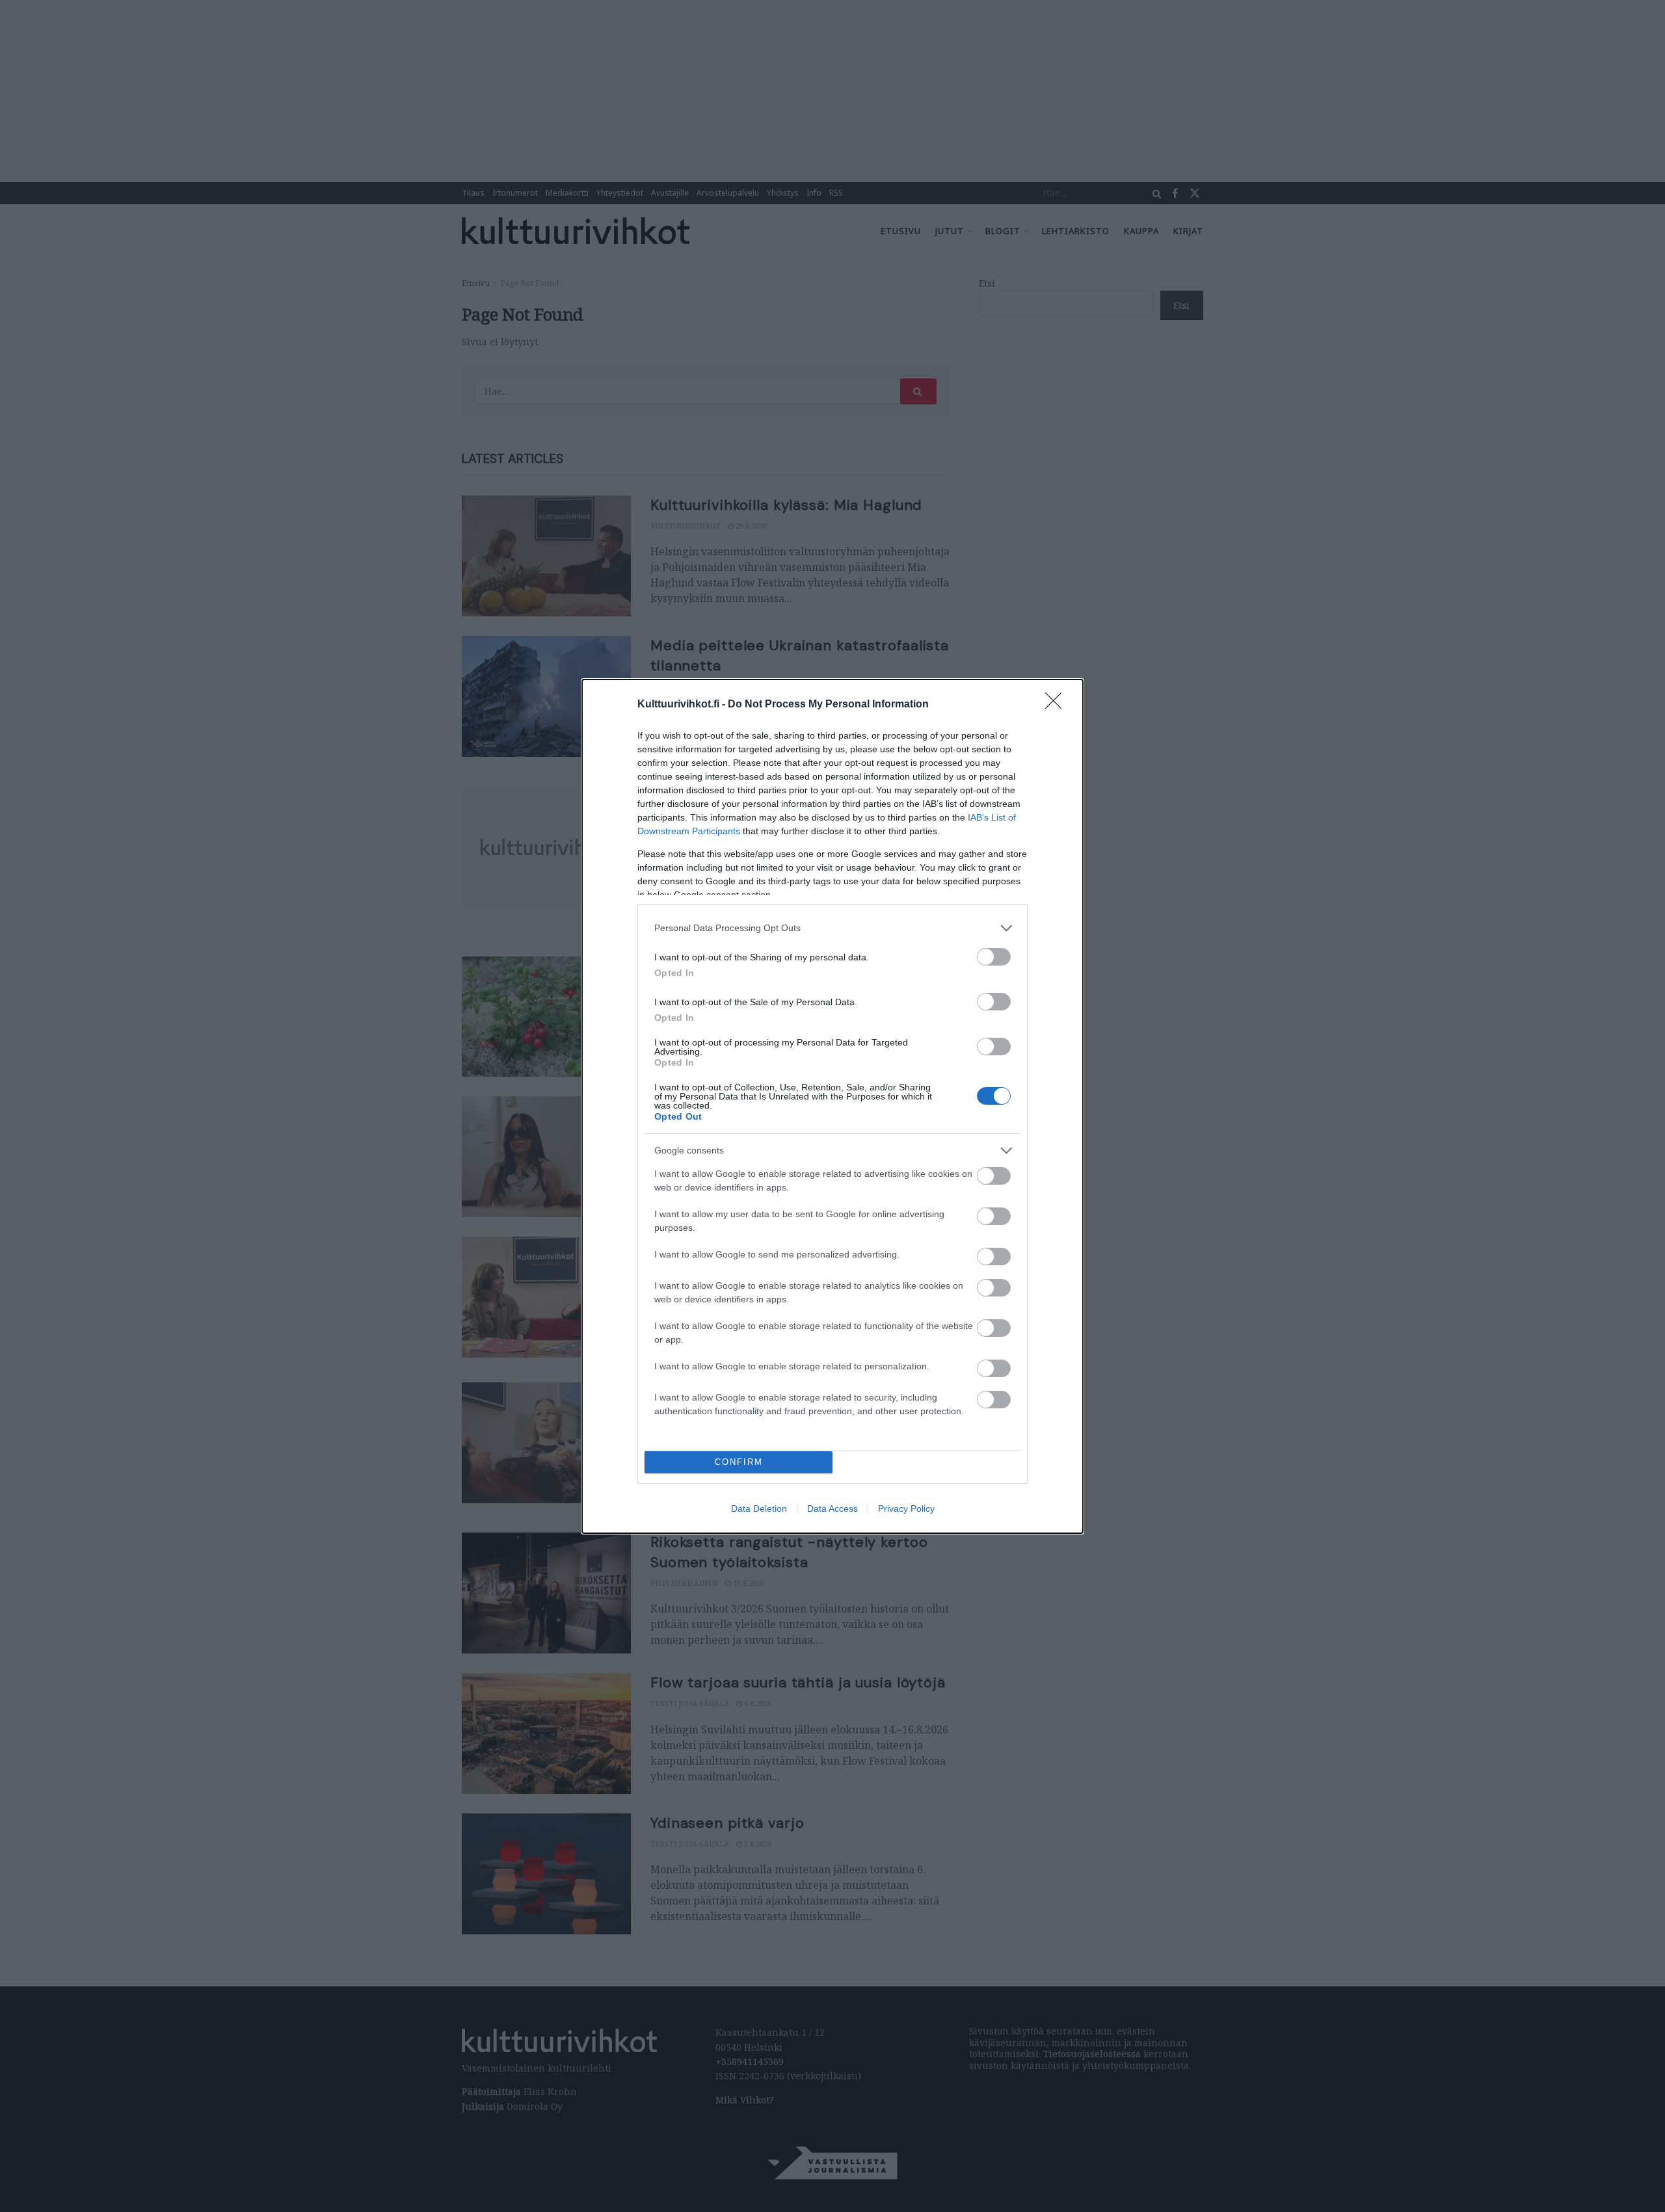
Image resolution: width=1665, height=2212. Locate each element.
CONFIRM (739, 1462)
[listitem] (832, 928)
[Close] (1058, 705)
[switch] (994, 957)
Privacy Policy (906, 1508)
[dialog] (832, 1106)
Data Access (832, 1508)
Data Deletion (759, 1508)
